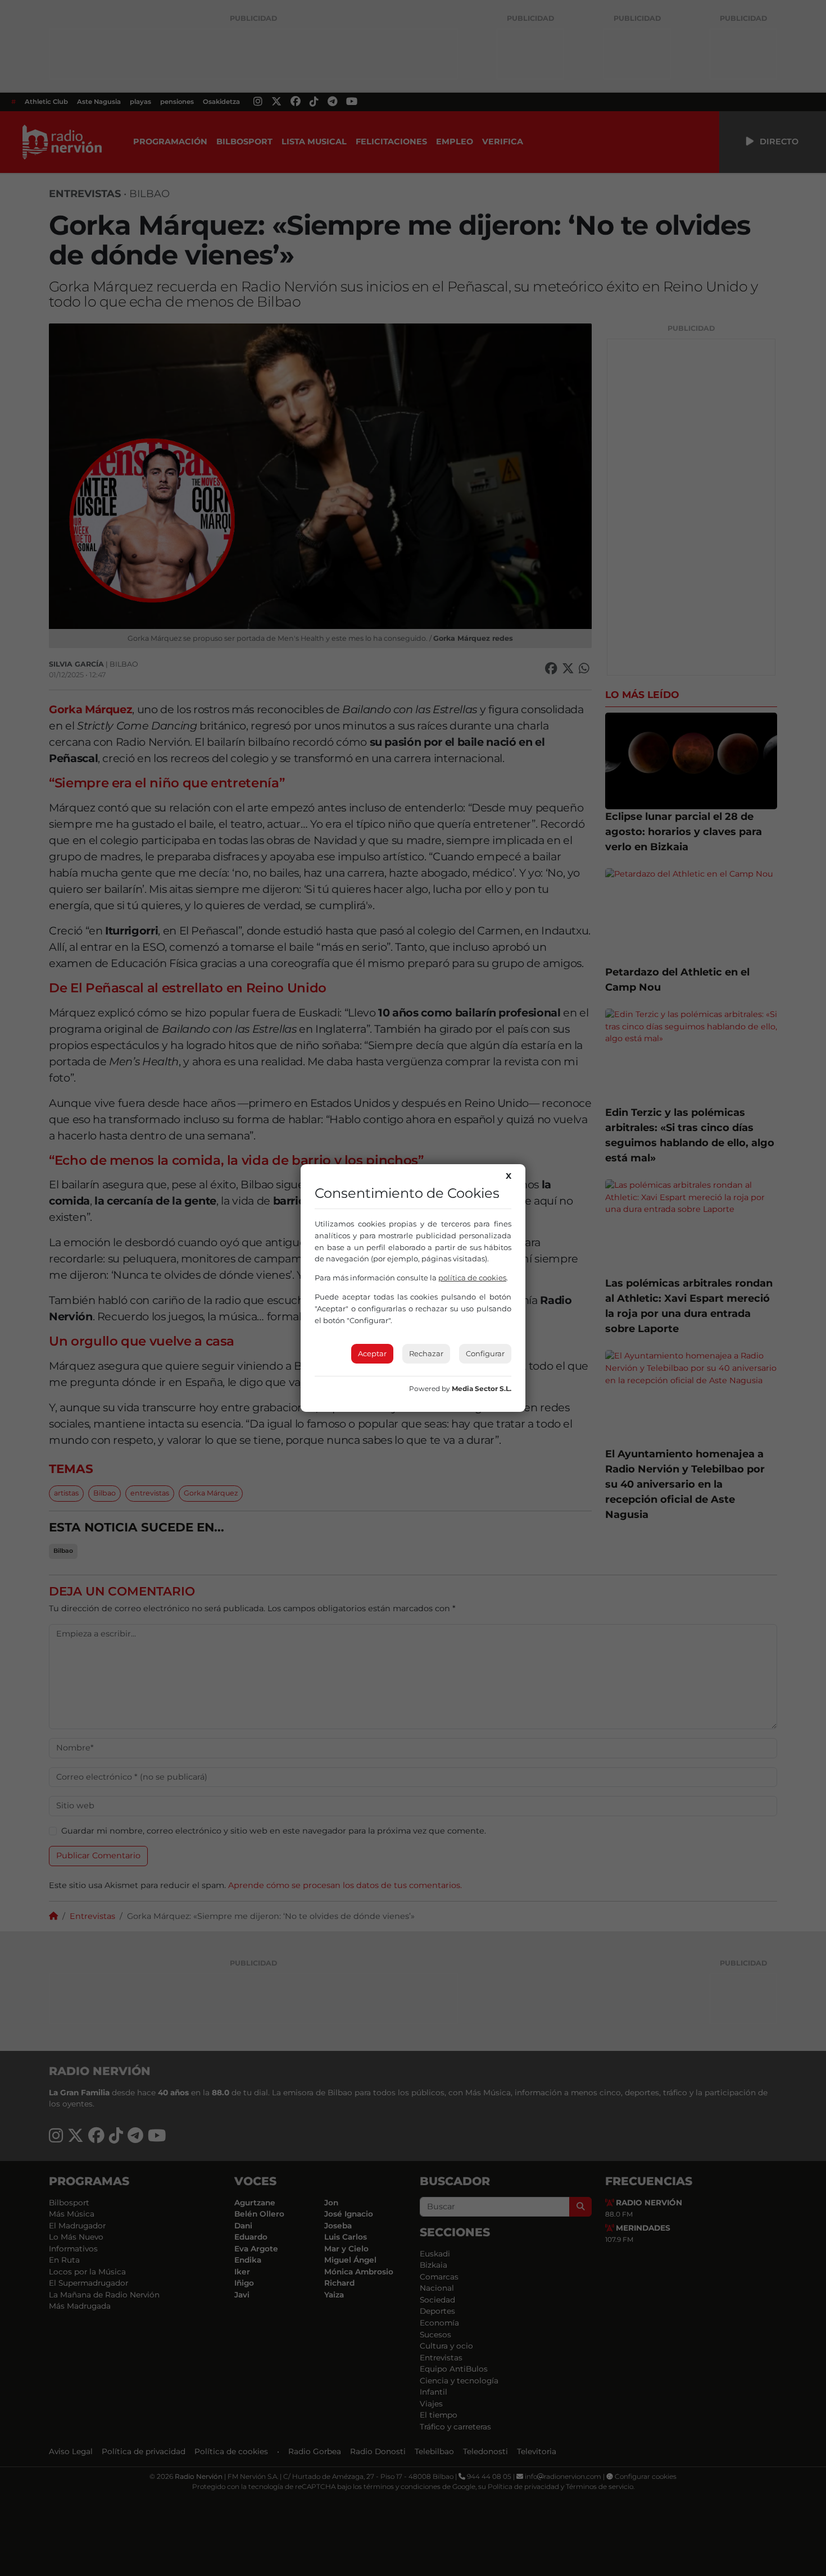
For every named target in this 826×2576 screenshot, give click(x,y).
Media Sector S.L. (482, 1389)
